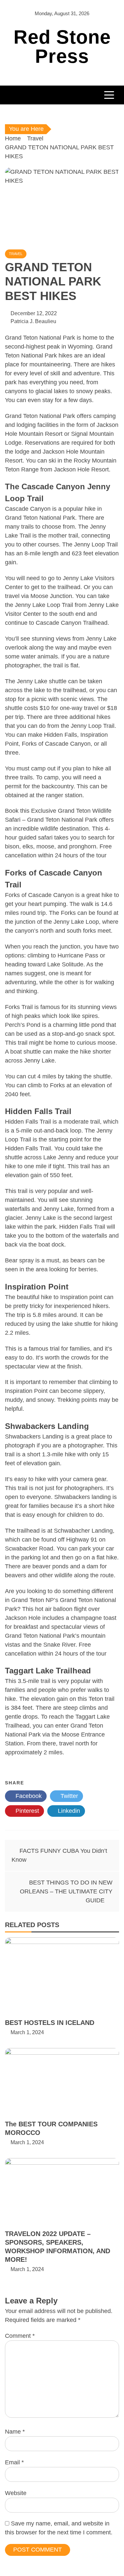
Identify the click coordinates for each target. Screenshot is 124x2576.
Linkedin (68, 1811)
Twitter (68, 1796)
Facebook (28, 1796)
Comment (20, 2336)
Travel (16, 254)
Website (16, 2493)
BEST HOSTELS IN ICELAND (50, 2023)
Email (14, 2462)
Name (15, 2432)
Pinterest (26, 1811)
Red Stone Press (62, 46)
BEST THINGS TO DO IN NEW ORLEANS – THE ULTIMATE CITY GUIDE (66, 1891)
